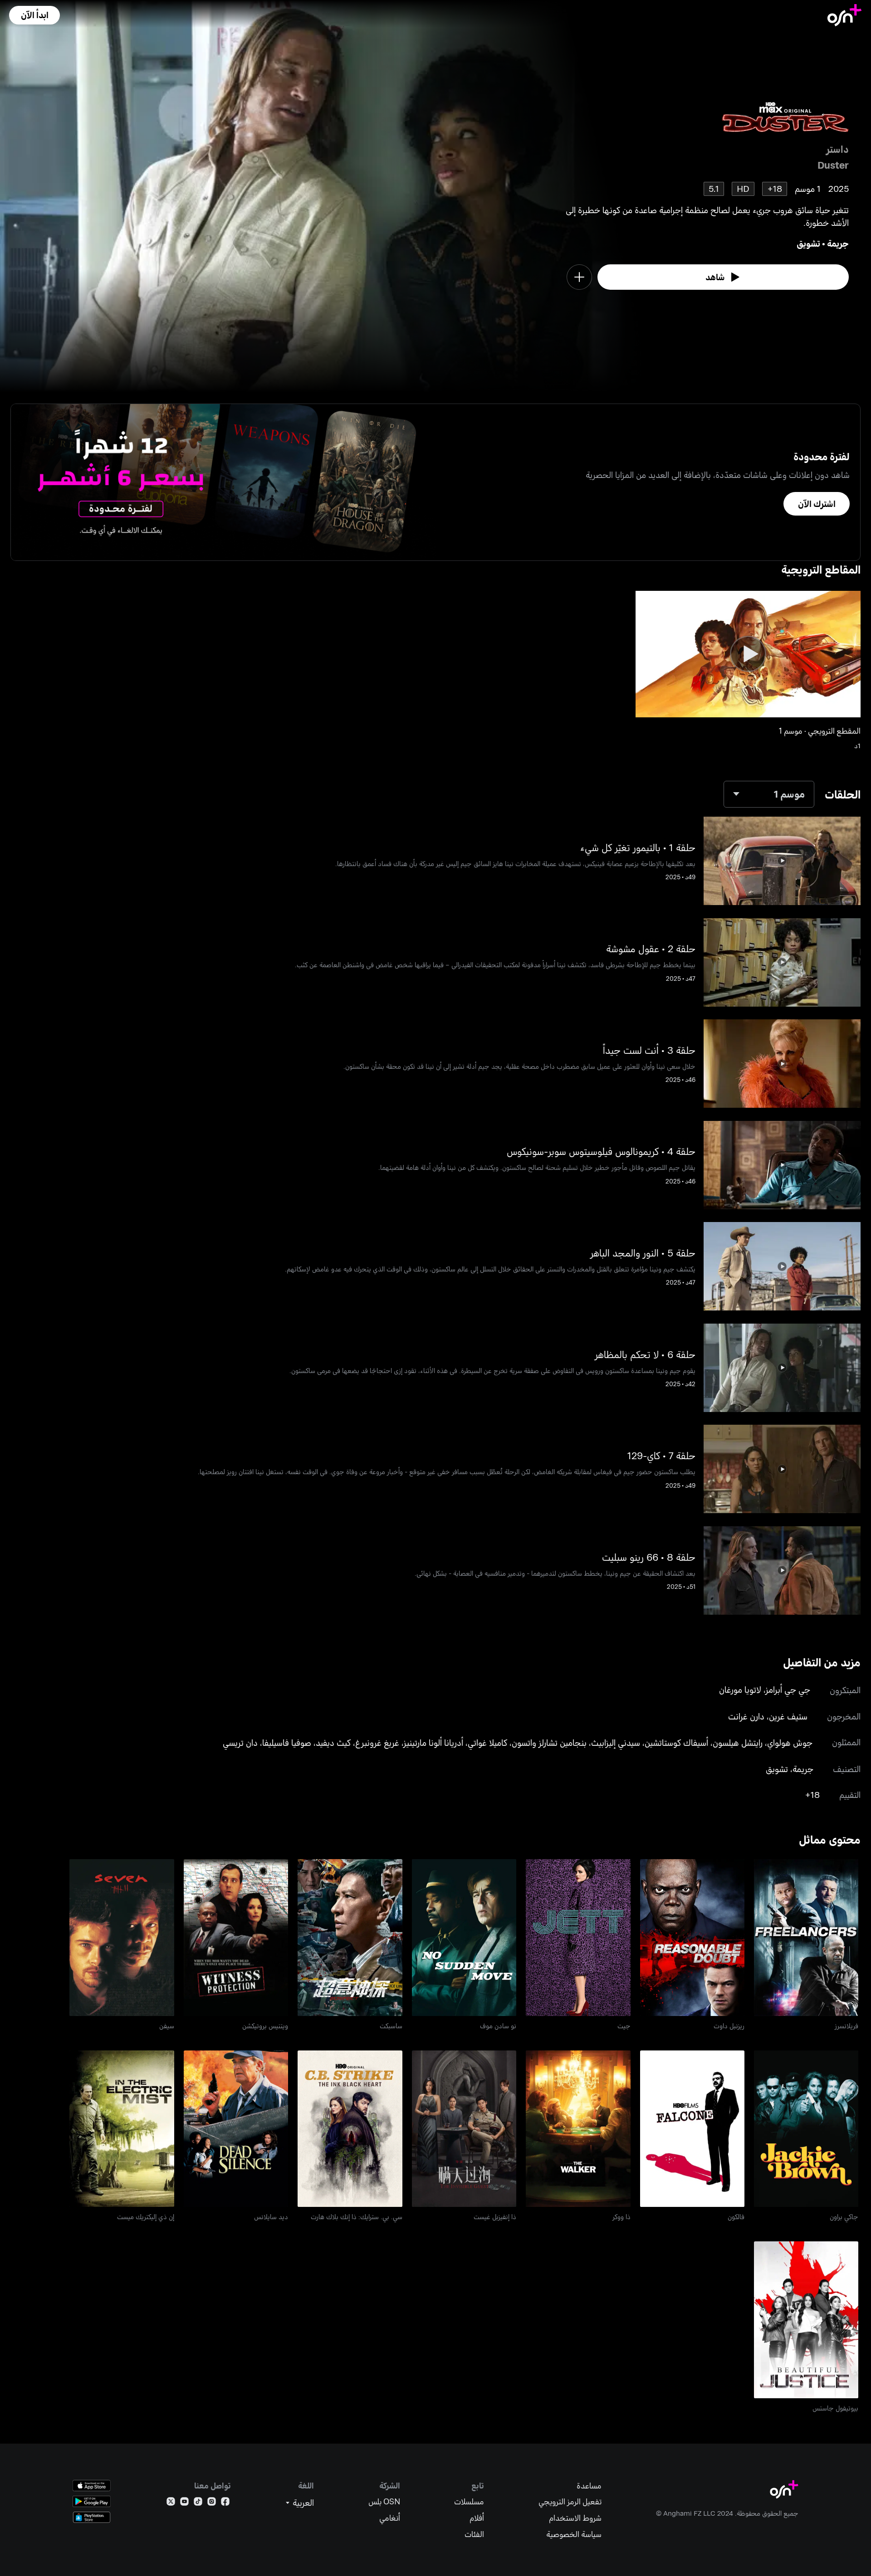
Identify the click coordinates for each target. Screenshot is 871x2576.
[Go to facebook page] (225, 2503)
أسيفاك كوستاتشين (676, 1742)
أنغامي (390, 2518)
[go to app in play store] (92, 2501)
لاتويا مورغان (740, 1689)
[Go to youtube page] (184, 2503)
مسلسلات (469, 2501)
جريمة (838, 243)
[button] (34, 15)
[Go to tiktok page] (198, 2503)
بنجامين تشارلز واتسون (549, 1742)
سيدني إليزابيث (616, 1742)
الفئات (474, 2534)
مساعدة (589, 2486)
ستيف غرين (788, 1716)
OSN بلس (384, 2501)
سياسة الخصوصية (574, 2534)
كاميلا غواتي (487, 1742)
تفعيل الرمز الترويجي (570, 2501)
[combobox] (769, 794)
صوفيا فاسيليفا (287, 1742)
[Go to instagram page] (212, 2503)
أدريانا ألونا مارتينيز (433, 1742)
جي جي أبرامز (788, 1689)
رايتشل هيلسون (738, 1742)
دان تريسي (240, 1742)
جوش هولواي (790, 1742)
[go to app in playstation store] (92, 2517)
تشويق (808, 243)
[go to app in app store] (92, 2486)
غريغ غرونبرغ (377, 1742)
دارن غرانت (746, 1716)
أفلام (477, 2518)
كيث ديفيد (333, 1742)
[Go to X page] (171, 2503)
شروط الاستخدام (575, 2518)
